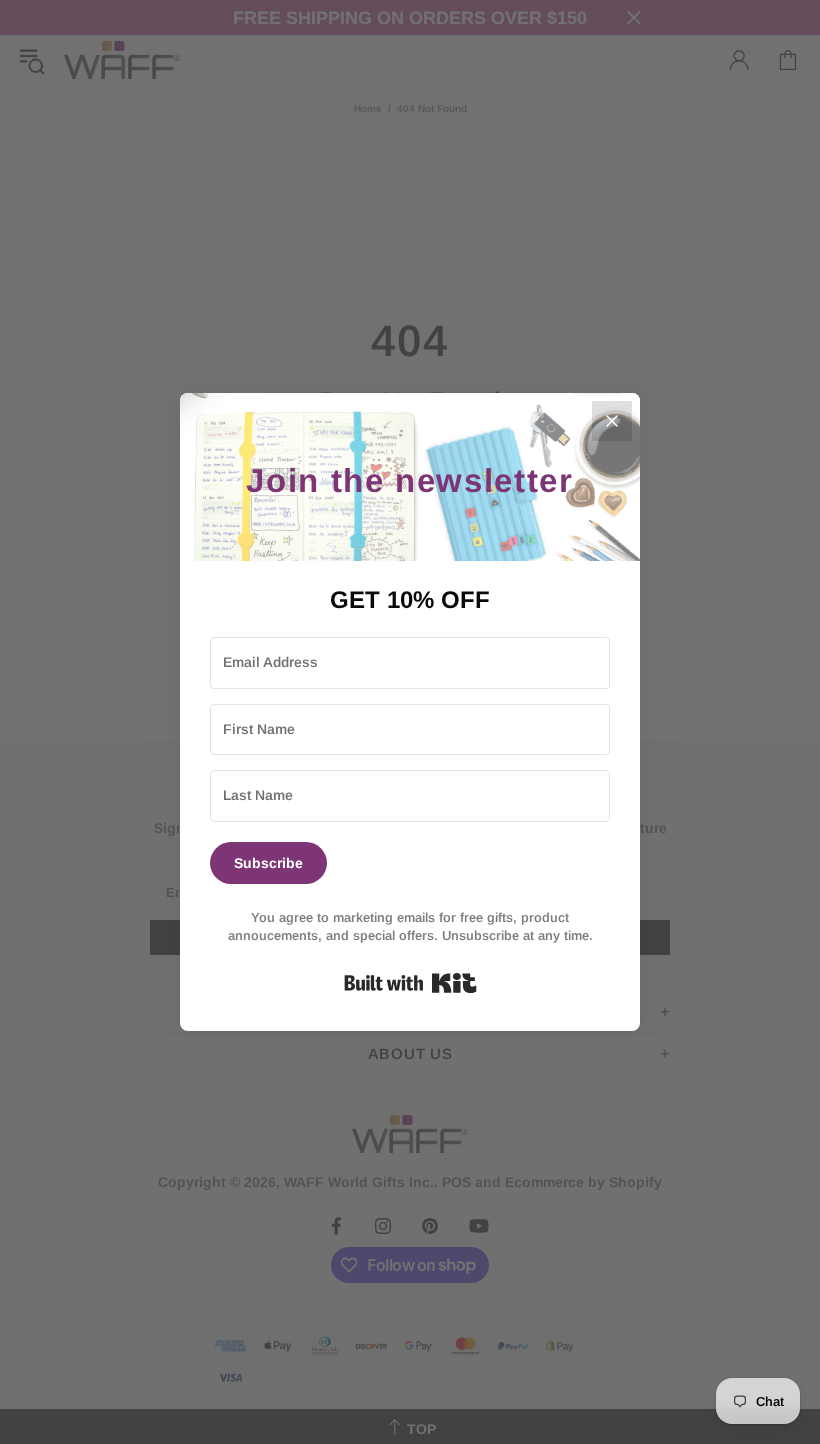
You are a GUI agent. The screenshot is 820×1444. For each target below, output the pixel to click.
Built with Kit (410, 983)
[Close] (612, 421)
